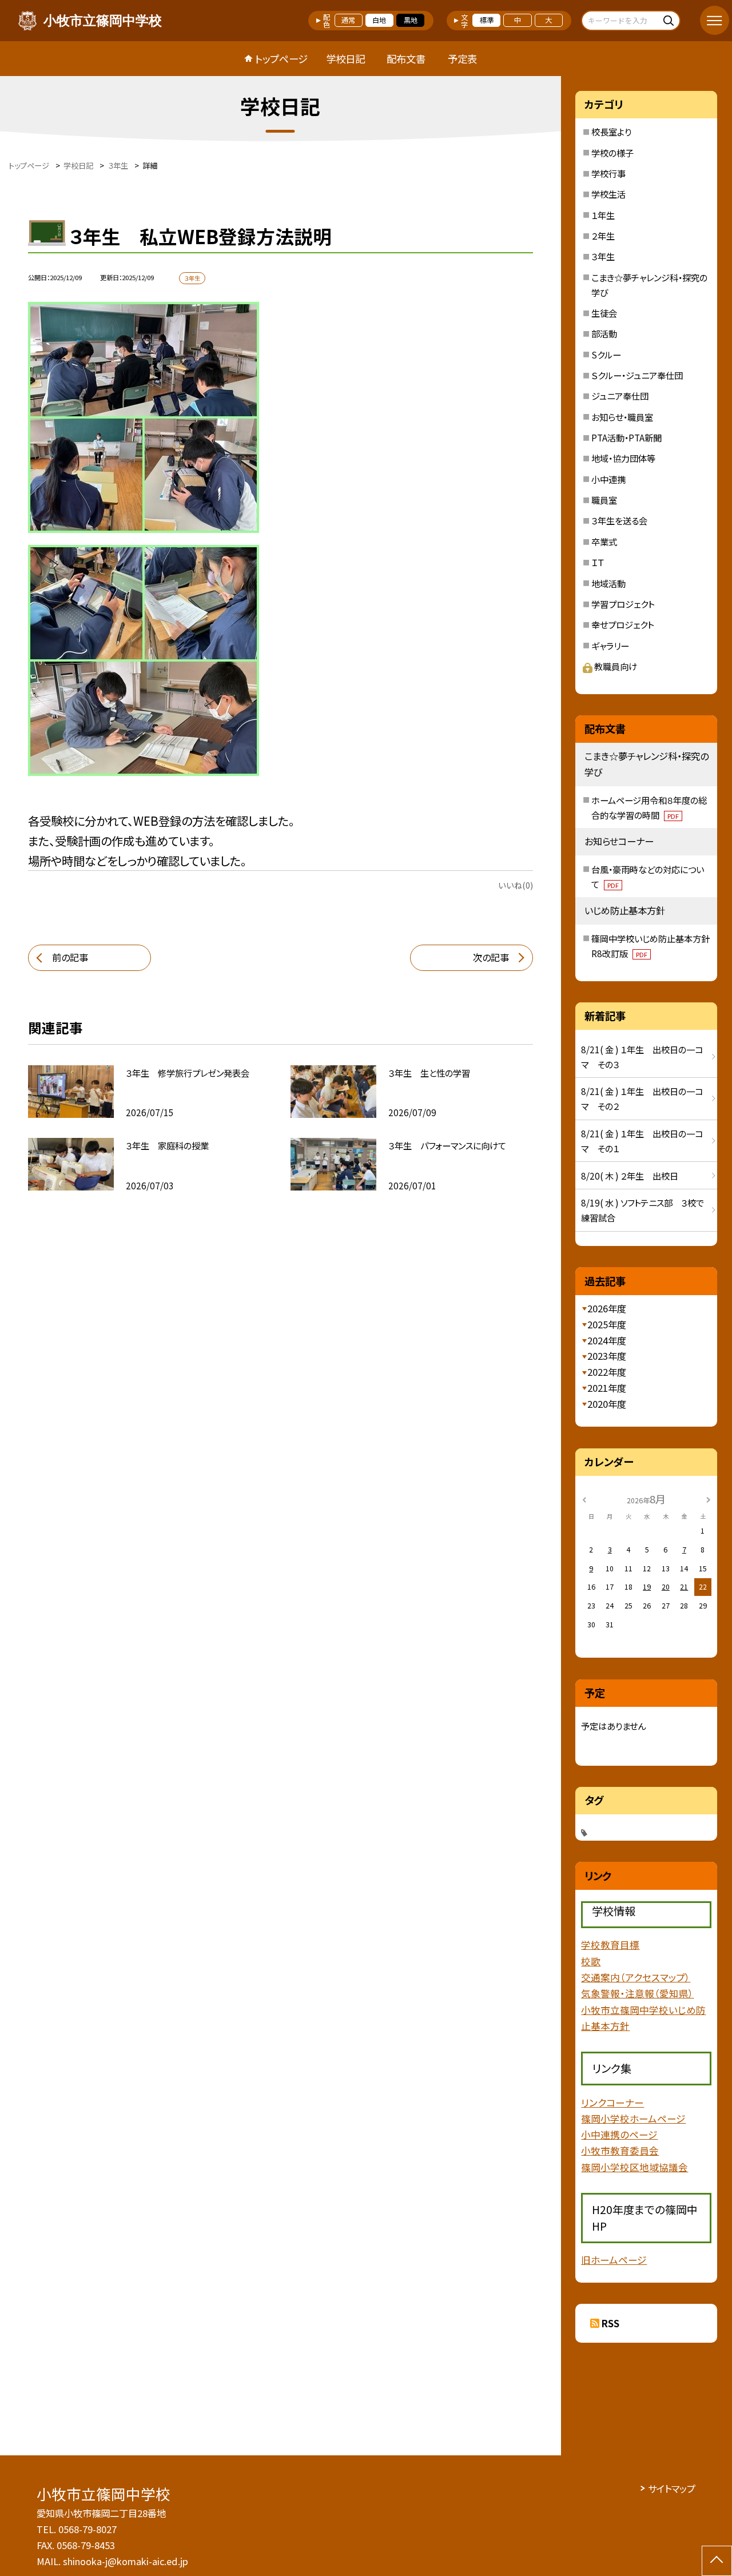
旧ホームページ (614, 2260)
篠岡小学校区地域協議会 (634, 2167)
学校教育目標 (610, 1945)
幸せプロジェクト (622, 624)
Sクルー (606, 355)
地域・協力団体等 (623, 458)
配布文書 (406, 59)
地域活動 (608, 583)
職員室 (604, 500)
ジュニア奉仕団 (620, 396)
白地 (379, 20)
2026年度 (607, 1308)
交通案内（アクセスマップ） (636, 1977)
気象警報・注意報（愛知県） (637, 1993)
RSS (610, 2323)
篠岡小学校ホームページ (633, 2119)
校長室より (611, 132)
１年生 (603, 215)
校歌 (591, 1961)
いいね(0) (516, 885)
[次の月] (709, 1499)
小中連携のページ (619, 2135)
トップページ (281, 59)
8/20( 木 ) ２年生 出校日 (630, 1176)
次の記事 (491, 957)
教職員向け (616, 666)
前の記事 (70, 957)
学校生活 (608, 194)
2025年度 (607, 1324)
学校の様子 (612, 153)
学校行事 (608, 173)
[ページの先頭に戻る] (717, 2561)
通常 (348, 20)
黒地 (411, 20)
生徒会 (604, 313)
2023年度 (607, 1356)
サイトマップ (672, 2489)
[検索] (670, 20)
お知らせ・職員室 (622, 417)
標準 (487, 20)
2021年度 (607, 1388)
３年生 (603, 256)
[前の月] (584, 1499)
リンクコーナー (612, 2103)
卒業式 (604, 542)
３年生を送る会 (619, 520)
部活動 (604, 333)
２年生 (603, 236)
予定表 (462, 59)
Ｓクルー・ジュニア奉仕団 (637, 375)
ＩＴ (598, 562)
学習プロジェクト (623, 604)
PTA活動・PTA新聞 (626, 437)
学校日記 (345, 59)
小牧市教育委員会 (620, 2151)
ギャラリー (610, 646)
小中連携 (608, 479)
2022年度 (607, 1372)
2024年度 (607, 1340)
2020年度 (607, 1404)
